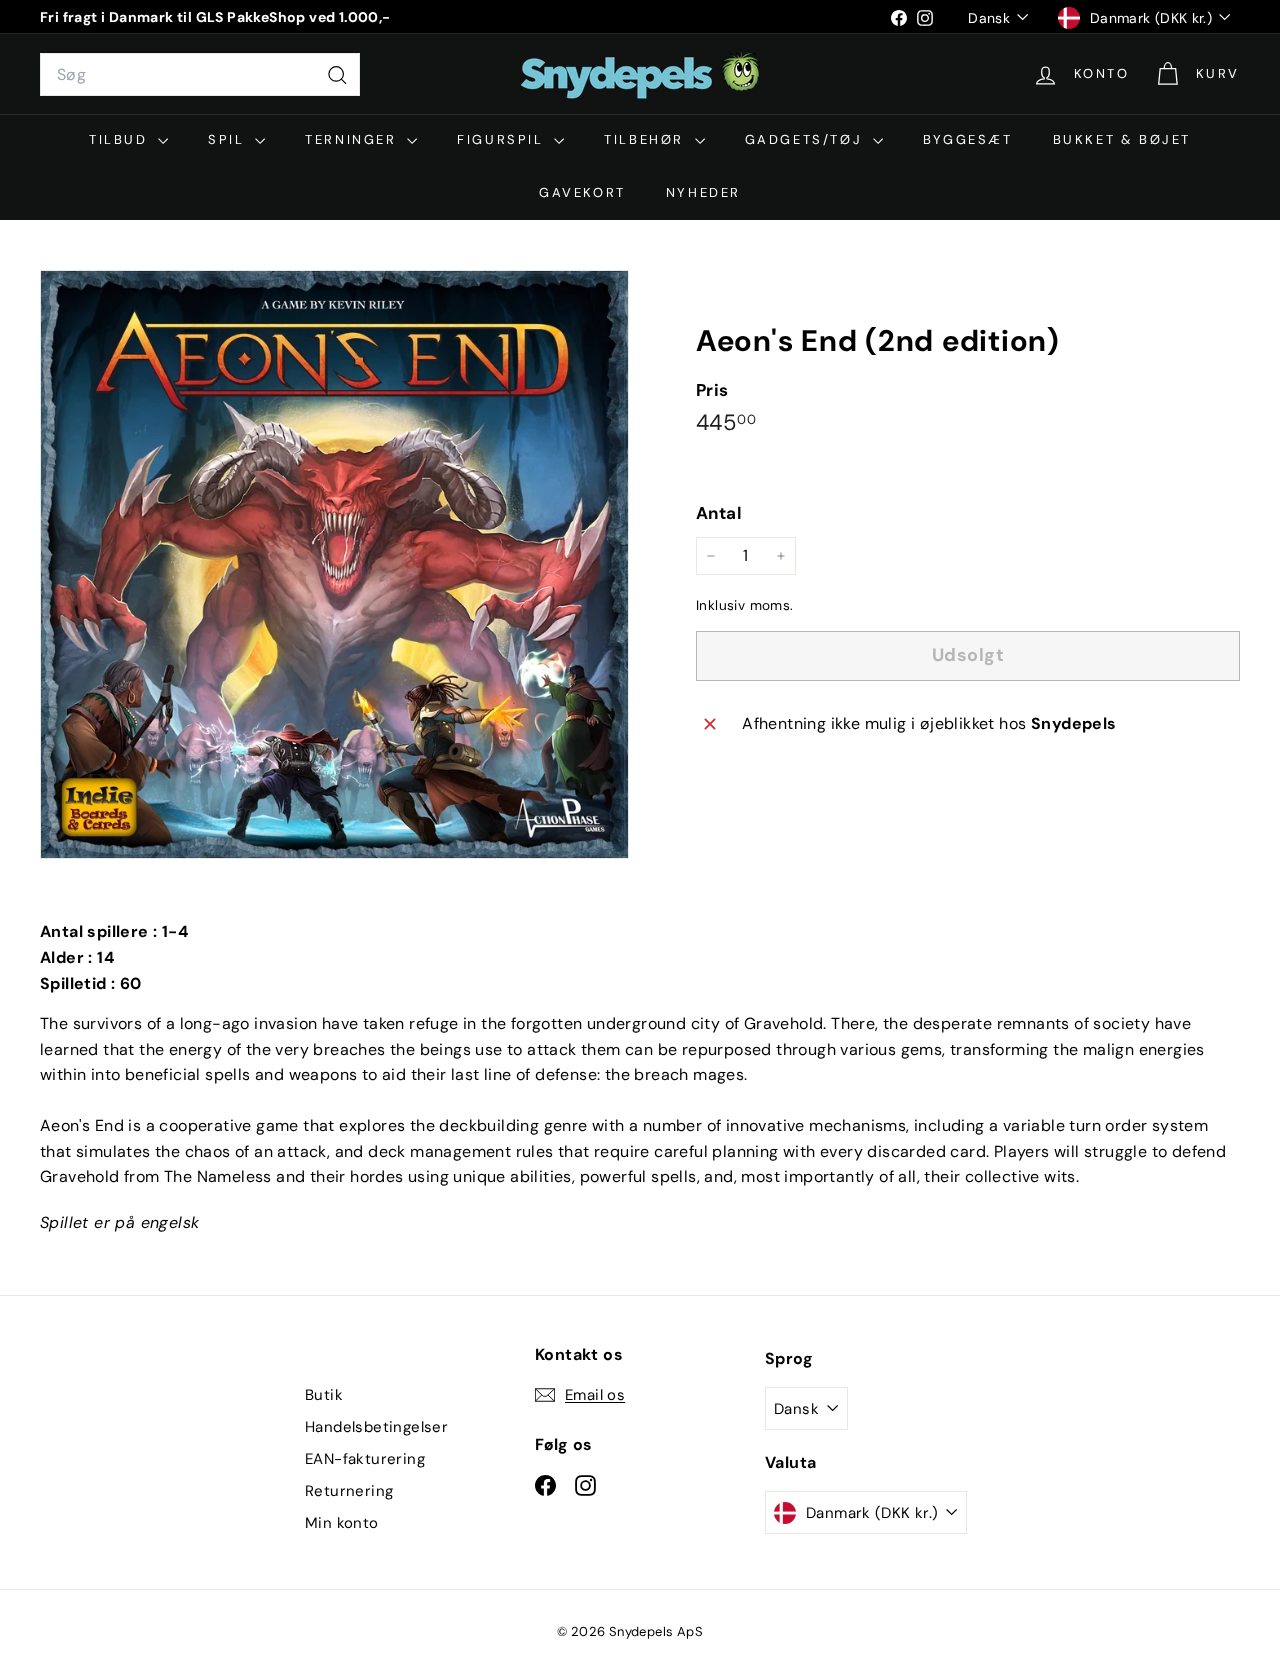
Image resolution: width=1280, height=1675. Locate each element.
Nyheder (703, 192)
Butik (324, 1395)
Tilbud (121, 139)
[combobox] (200, 75)
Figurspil (503, 139)
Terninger (353, 139)
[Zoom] (334, 564)
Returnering (349, 1491)
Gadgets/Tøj (806, 139)
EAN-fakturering (365, 1459)
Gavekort (582, 192)
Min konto (342, 1523)
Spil (229, 139)
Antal (719, 513)
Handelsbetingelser (376, 1427)
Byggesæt (968, 139)
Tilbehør (646, 139)
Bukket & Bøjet (1122, 139)
